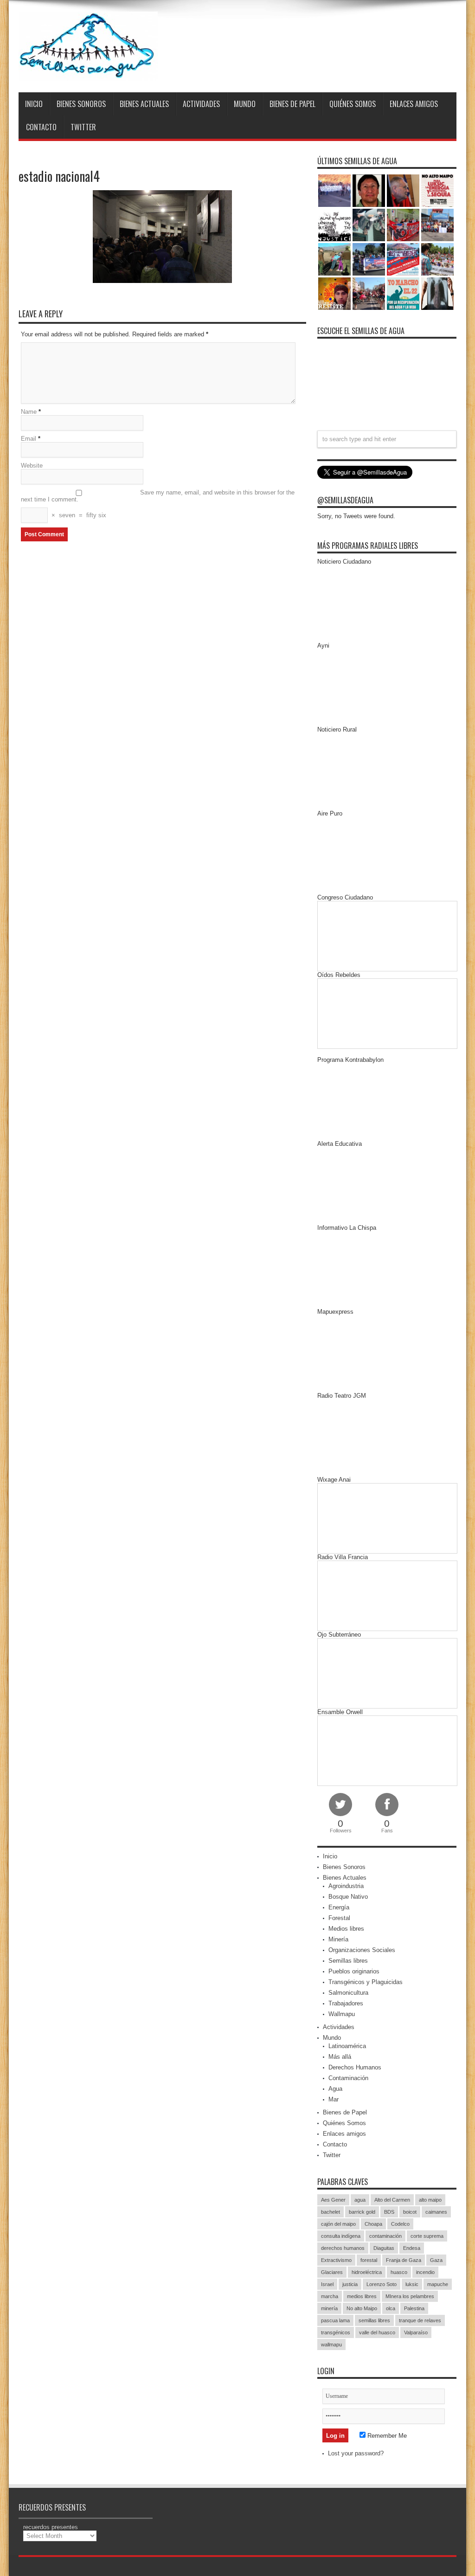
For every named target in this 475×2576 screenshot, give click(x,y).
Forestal (339, 1918)
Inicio (34, 104)
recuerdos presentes (51, 2527)
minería (329, 2308)
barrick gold (362, 2212)
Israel (327, 2284)
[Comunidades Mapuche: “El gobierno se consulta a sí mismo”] (369, 225)
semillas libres (374, 2320)
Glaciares (332, 2272)
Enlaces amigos (414, 104)
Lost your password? (356, 2453)
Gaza (436, 2260)
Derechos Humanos (355, 2067)
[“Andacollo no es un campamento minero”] (334, 191)
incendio (425, 2272)
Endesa (412, 2248)
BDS (389, 2212)
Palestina (414, 2308)
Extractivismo (336, 2260)
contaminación (385, 2236)
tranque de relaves (420, 2320)
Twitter (83, 127)
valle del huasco (377, 2332)
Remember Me (386, 2436)
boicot (410, 2212)
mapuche (438, 2284)
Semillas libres (348, 1961)
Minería (338, 1939)
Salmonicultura (348, 1993)
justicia (350, 2284)
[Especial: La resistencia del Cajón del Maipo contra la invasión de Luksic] (437, 259)
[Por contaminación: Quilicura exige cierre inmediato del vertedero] (403, 259)
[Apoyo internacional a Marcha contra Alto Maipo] (403, 191)
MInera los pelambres (410, 2296)
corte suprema (427, 2236)
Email (29, 439)
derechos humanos (343, 2248)
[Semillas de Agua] (88, 46)
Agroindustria (346, 1886)
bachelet (331, 2212)
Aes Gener (333, 2200)
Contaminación (348, 2078)
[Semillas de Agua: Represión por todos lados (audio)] (369, 191)
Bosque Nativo (348, 1897)
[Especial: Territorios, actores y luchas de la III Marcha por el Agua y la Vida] (369, 294)
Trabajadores (346, 2003)
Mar (334, 2099)
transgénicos (336, 2332)
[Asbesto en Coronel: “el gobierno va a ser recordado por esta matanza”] (437, 294)
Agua (335, 2089)
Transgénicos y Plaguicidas (366, 1982)
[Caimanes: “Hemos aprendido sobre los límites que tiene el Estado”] (334, 259)
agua (360, 2200)
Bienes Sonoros (81, 104)
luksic (412, 2284)
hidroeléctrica (367, 2272)
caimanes (436, 2212)
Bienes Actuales (144, 104)
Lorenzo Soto (382, 2284)
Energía (339, 1907)
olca (391, 2308)
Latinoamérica (347, 2046)
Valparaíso (416, 2332)
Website (32, 466)
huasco (399, 2272)
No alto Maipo (362, 2308)
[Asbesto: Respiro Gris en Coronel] (334, 225)
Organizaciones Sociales (362, 1950)
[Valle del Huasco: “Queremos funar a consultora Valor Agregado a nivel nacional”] (403, 225)
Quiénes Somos (353, 104)
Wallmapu (342, 2014)
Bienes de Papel (292, 104)
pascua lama (335, 2320)
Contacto (41, 127)
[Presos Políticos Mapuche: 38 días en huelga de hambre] (334, 294)
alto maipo (430, 2200)
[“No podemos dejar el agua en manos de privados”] (403, 294)
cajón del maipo (338, 2224)
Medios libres (346, 1929)
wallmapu (331, 2345)
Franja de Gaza (404, 2260)
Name (29, 412)
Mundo (245, 104)
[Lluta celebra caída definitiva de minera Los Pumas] (369, 259)
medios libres (362, 2296)
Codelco (400, 2224)
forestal (369, 2260)
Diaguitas (384, 2248)
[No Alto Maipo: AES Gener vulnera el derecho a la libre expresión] (437, 191)
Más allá (340, 2057)
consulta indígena (341, 2236)
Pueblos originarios (354, 1971)
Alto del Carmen (392, 2200)
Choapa (373, 2224)
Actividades (201, 104)
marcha (330, 2296)
